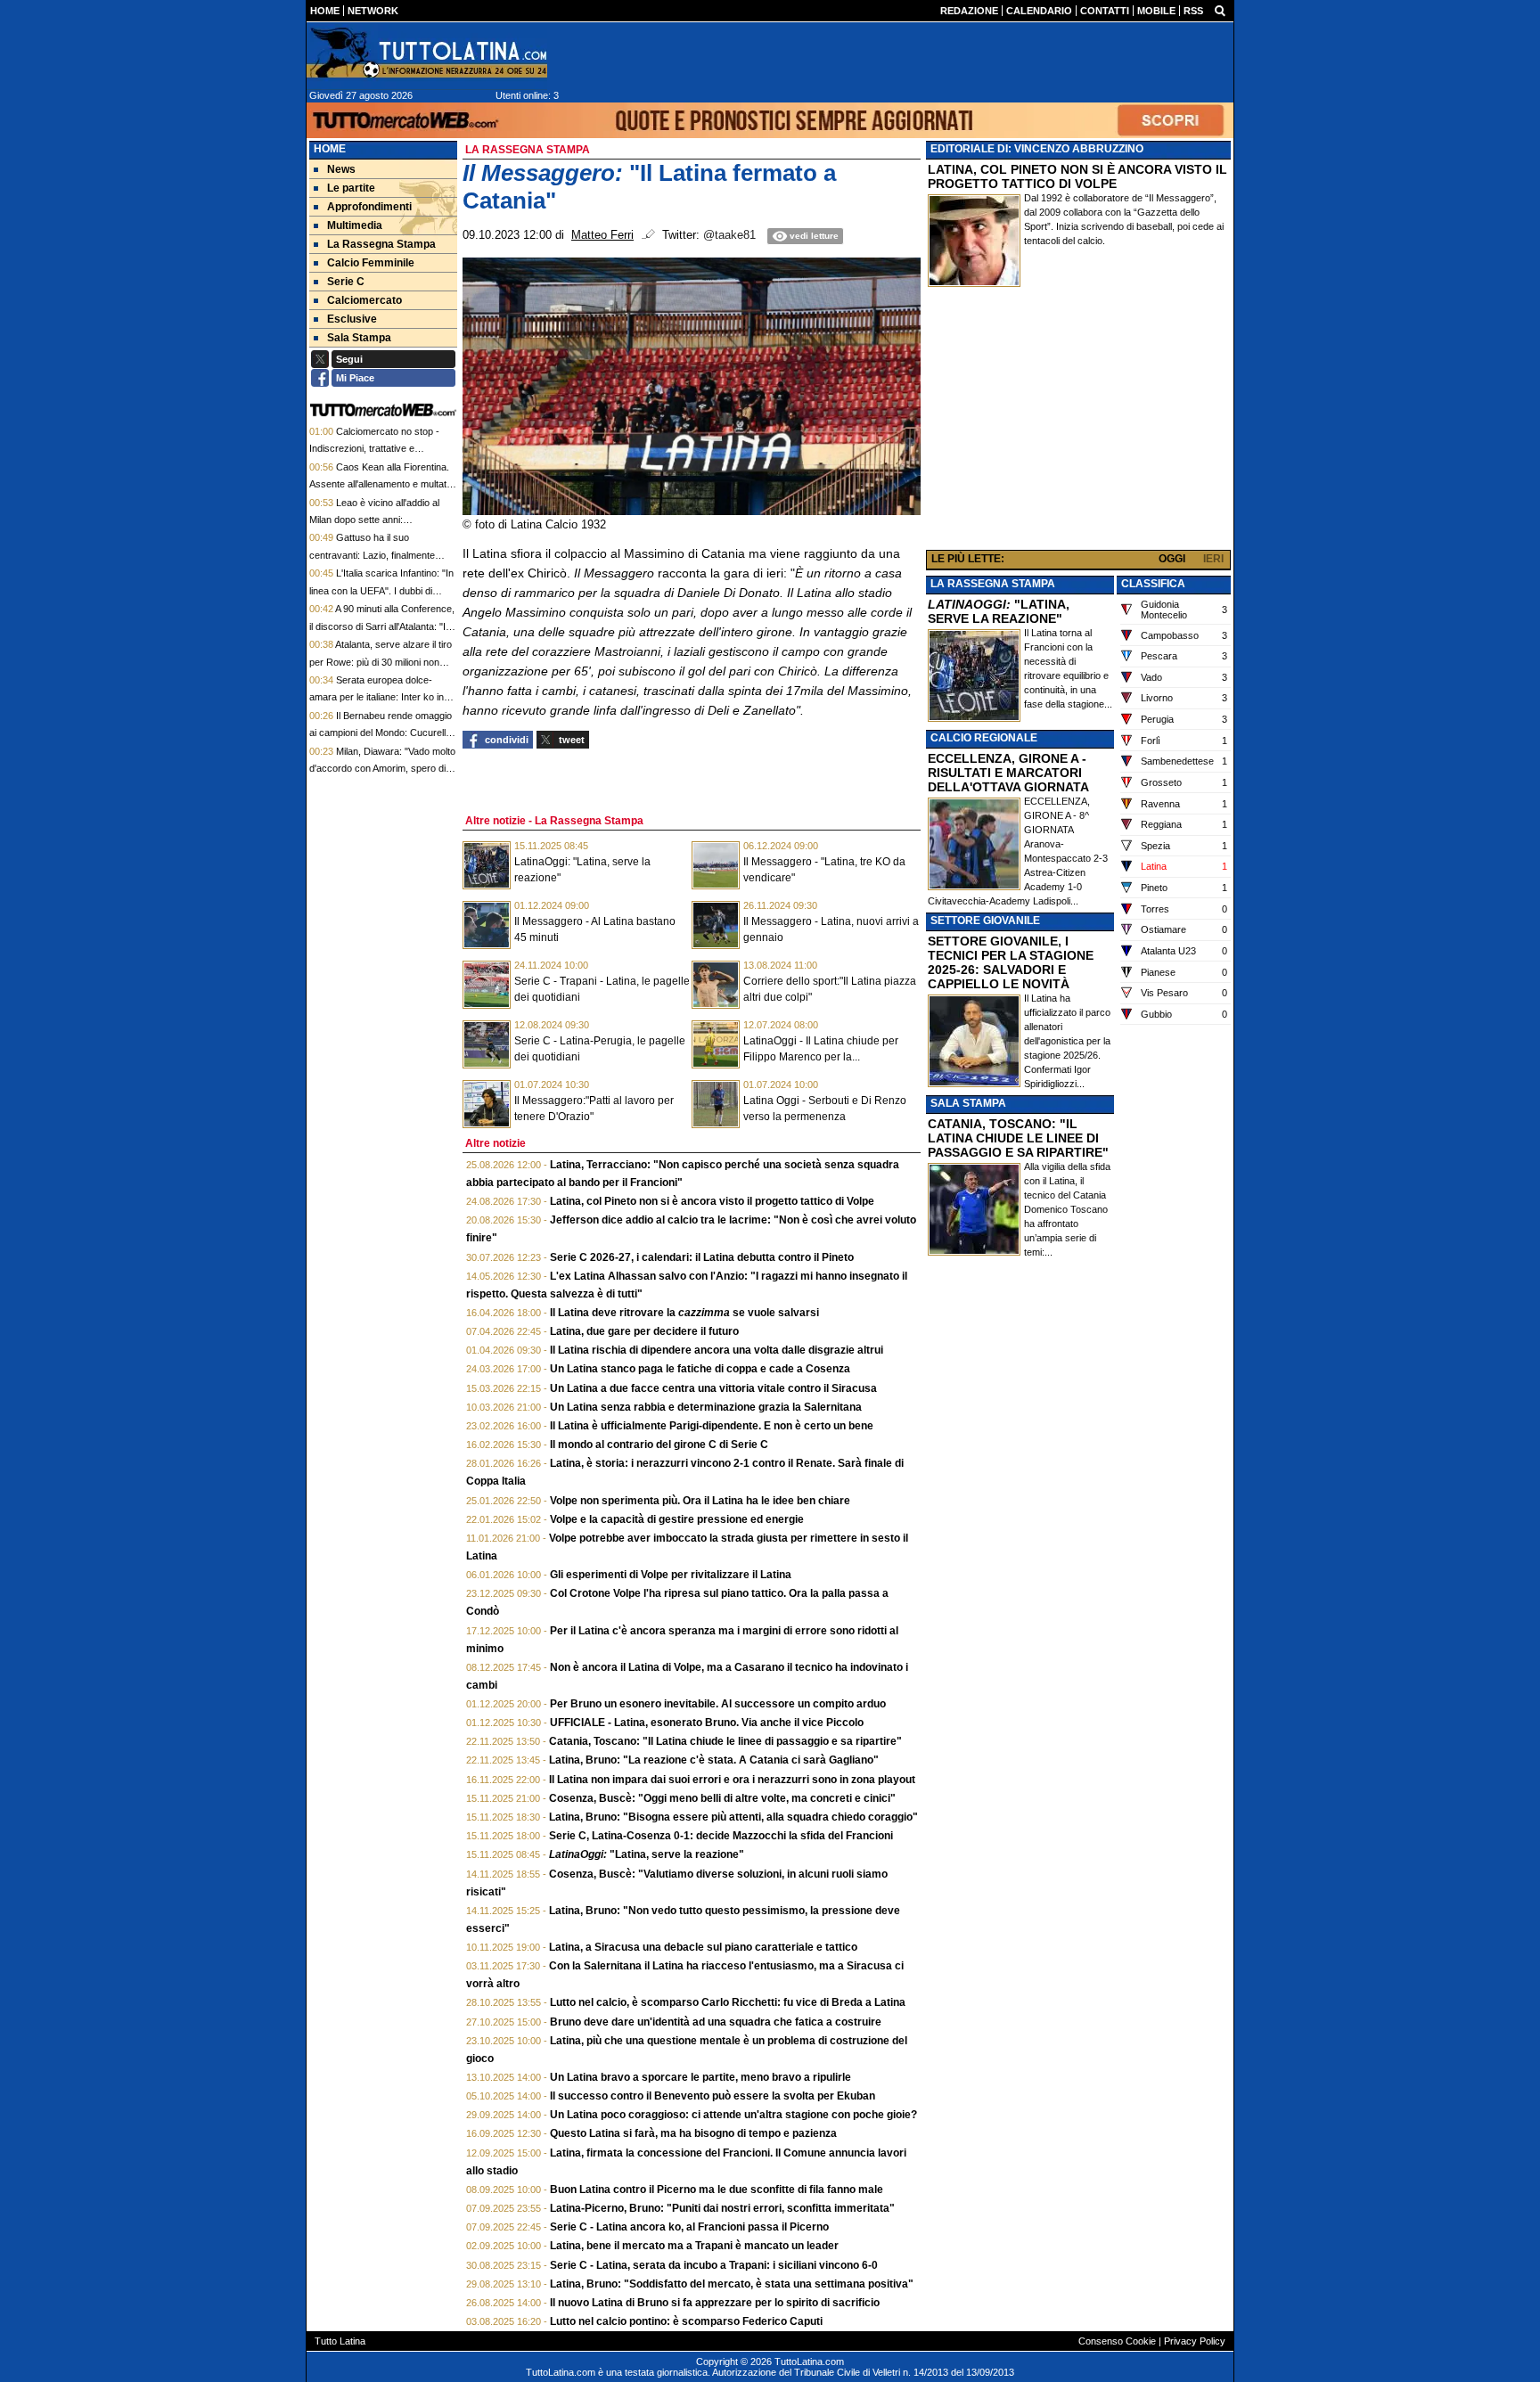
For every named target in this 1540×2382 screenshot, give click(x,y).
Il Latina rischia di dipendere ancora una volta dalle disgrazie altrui (717, 1350)
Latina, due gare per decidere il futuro (644, 1331)
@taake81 (729, 235)
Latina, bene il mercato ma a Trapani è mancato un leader (694, 2246)
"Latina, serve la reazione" (647, 1854)
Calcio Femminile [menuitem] (371, 263)
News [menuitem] (341, 169)
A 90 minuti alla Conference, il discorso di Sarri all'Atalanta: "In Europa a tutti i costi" (382, 626)
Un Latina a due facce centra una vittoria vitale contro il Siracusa (713, 1388)
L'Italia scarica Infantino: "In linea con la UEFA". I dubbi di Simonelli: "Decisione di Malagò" (381, 590)
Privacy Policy (1195, 2341)
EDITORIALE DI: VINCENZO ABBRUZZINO (1037, 149)
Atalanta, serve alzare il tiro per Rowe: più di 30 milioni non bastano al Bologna (381, 662)
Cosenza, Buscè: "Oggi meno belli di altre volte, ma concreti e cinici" (722, 1798)
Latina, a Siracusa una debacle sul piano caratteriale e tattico (703, 1947)
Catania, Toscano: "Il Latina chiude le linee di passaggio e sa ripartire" (725, 1741)
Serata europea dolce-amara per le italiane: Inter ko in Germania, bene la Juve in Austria (382, 697)
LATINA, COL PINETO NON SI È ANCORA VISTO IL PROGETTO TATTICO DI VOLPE (1077, 176)
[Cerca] (1220, 10)
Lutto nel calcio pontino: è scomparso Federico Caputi (686, 2321)
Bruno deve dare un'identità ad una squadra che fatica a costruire (716, 2022)
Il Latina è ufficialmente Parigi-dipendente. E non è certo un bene (712, 1426)
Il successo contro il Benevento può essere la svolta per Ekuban (713, 2096)
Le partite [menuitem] (351, 188)
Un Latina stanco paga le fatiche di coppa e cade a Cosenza (700, 1369)
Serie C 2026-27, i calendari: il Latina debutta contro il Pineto (702, 1257)
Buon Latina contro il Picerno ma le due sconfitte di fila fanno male (717, 2190)
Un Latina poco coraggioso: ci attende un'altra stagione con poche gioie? (733, 2115)
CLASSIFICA (1153, 584)
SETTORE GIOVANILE (985, 921)
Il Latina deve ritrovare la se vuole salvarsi (684, 1313)
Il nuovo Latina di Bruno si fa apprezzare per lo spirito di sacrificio (715, 2303)
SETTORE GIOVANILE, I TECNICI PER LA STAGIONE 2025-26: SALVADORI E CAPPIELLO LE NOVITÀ (1011, 962)
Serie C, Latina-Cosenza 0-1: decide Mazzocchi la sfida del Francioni (721, 1836)
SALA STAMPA (968, 1103)
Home (330, 149)
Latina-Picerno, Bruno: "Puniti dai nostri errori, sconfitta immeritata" (722, 2208)
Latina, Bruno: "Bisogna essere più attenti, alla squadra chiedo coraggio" (733, 1817)
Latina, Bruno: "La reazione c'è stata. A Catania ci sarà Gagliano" (714, 1760)
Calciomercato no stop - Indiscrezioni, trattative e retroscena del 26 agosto (374, 449)
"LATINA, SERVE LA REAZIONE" (999, 611)
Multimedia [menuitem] (355, 225)
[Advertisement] (1078, 422)
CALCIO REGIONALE (984, 738)
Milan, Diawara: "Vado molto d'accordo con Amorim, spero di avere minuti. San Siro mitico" (382, 769)
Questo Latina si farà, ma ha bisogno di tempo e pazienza (693, 2133)
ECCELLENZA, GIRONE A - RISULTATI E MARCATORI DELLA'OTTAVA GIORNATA (1008, 773)
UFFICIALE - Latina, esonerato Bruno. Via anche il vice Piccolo (707, 1723)
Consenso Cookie (1117, 2341)
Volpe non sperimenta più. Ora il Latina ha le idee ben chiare (700, 1501)
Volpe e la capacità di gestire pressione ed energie (677, 1519)
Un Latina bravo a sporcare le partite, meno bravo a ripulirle (700, 2077)
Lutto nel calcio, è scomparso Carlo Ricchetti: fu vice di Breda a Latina (728, 2002)
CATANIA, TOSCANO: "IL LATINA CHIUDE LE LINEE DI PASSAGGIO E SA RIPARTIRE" (1018, 1138)
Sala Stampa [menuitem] (359, 338)
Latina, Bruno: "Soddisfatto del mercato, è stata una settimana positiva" (732, 2284)
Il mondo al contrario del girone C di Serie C (659, 1445)
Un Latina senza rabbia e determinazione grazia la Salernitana (706, 1407)
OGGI (1172, 559)
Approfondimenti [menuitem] (369, 207)
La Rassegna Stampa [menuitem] (381, 244)
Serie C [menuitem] (346, 282)
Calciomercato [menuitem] (365, 300)
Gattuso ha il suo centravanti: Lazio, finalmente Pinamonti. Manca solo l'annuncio (381, 555)
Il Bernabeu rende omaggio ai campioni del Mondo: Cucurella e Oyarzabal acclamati (381, 733)
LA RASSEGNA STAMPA (993, 584)
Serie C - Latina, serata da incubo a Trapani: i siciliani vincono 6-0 (714, 2265)
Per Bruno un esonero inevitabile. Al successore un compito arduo (718, 1704)
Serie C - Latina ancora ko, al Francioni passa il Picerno (689, 2227)
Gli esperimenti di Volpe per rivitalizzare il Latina (671, 1575)
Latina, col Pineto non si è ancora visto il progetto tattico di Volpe (712, 1201)
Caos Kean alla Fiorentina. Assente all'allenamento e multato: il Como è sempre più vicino (382, 484)
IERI (1213, 559)
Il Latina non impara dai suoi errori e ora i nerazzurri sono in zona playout (732, 1780)
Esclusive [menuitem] (352, 319)
